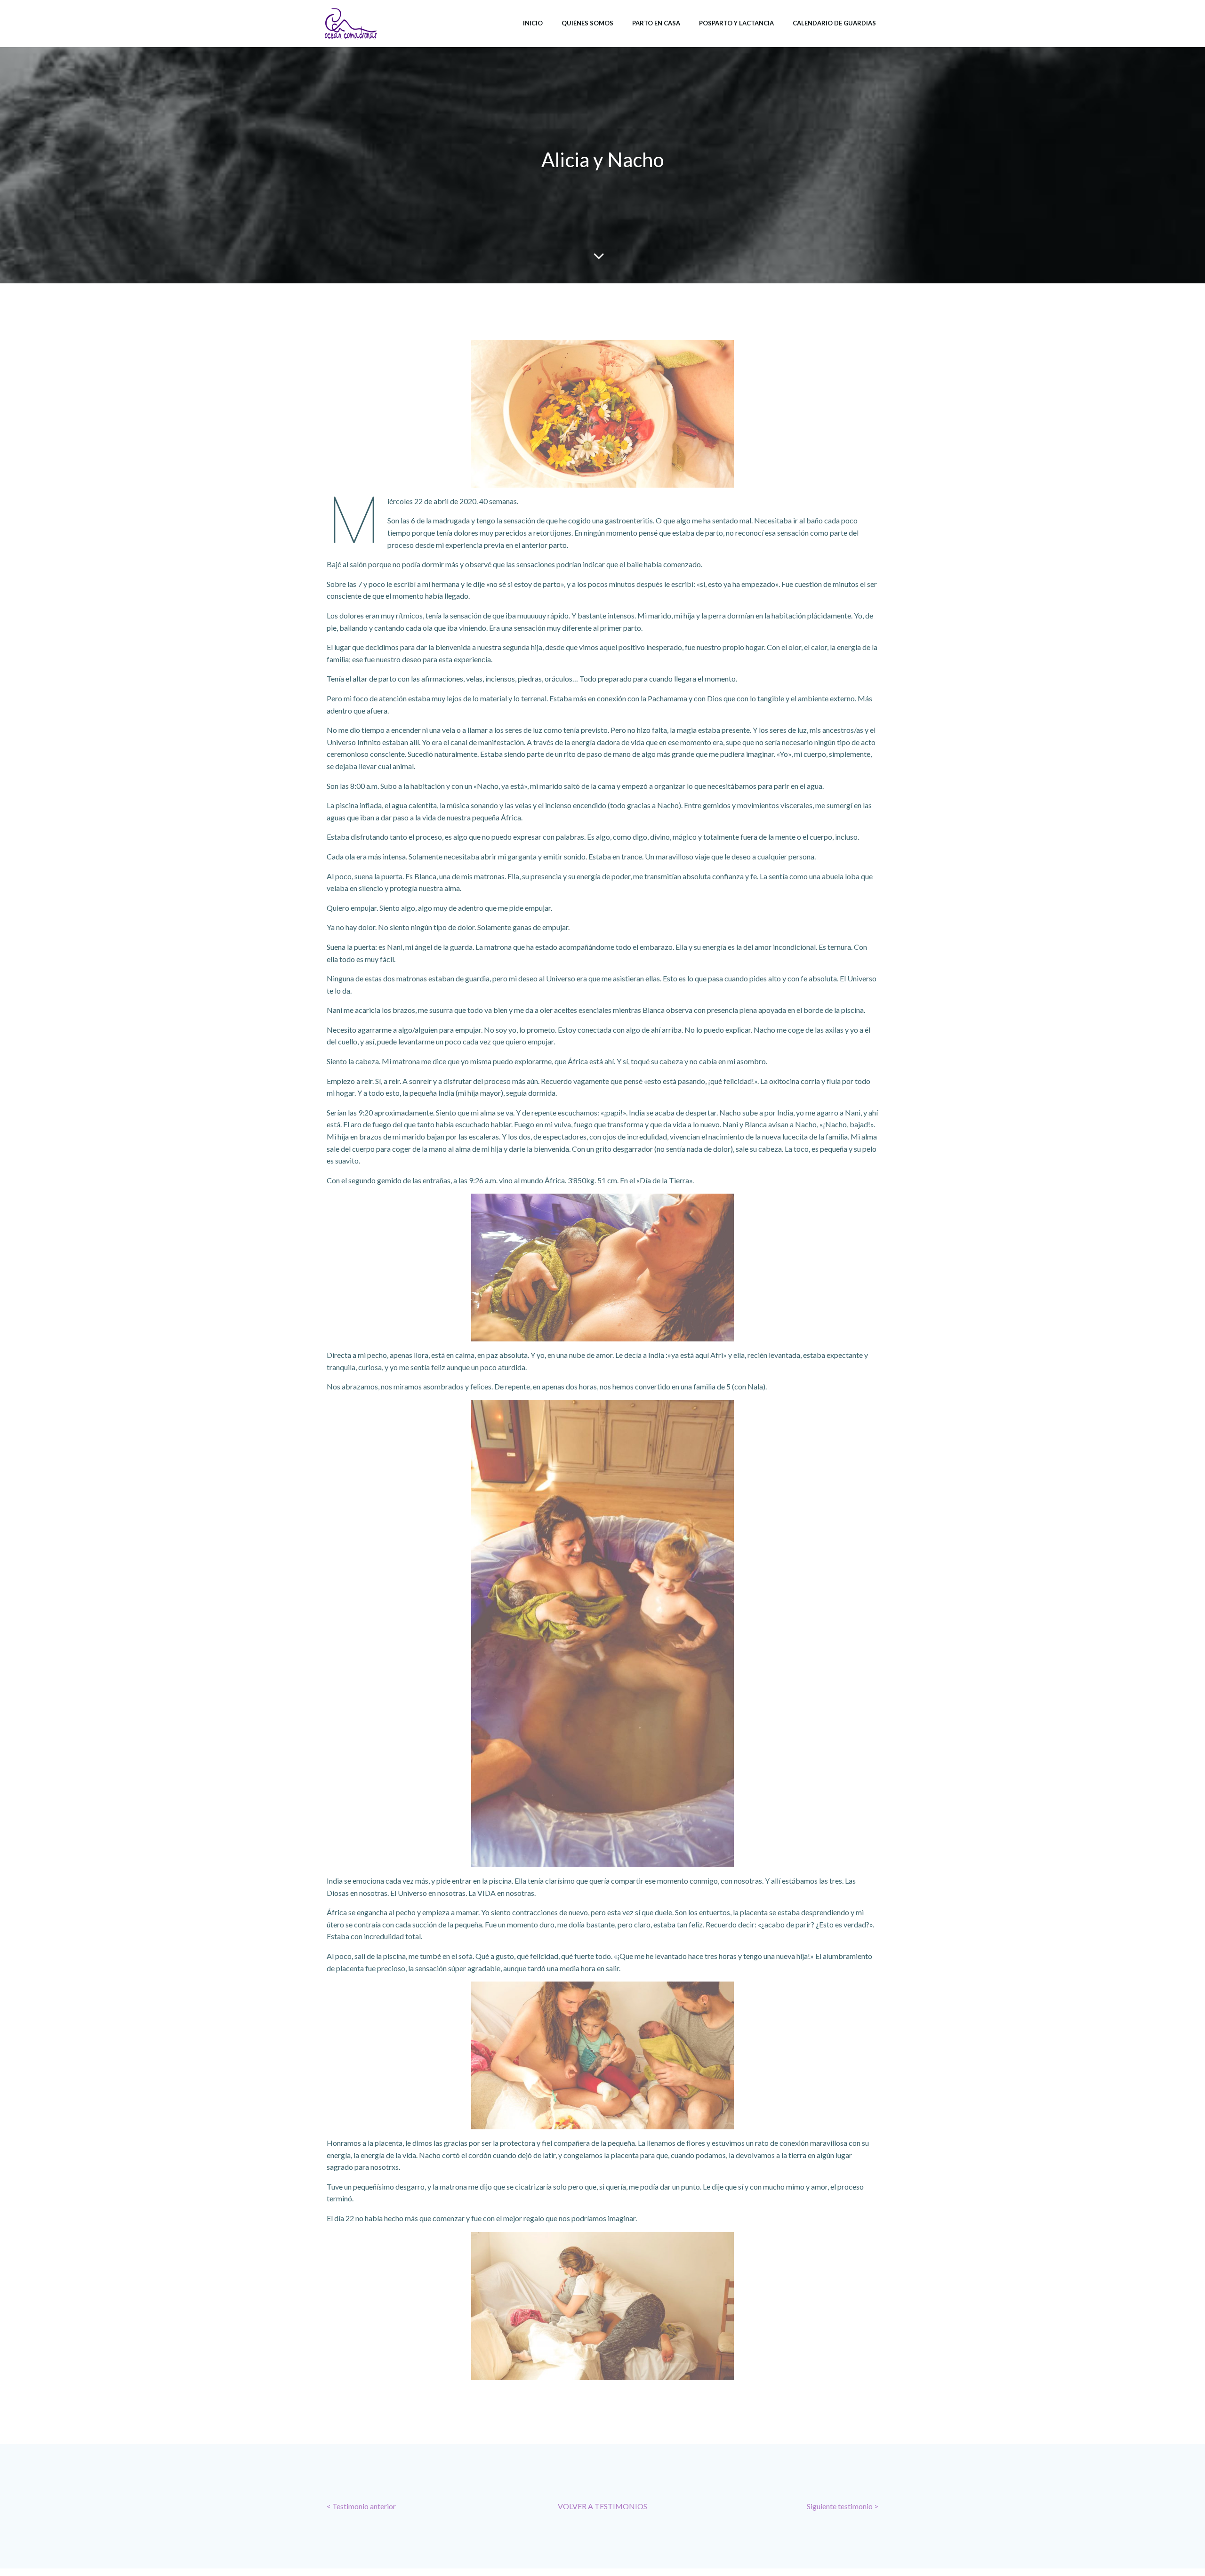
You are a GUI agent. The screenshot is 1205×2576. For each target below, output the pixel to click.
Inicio (533, 23)
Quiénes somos (587, 23)
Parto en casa (656, 23)
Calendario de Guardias (834, 23)
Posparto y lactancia (736, 23)
